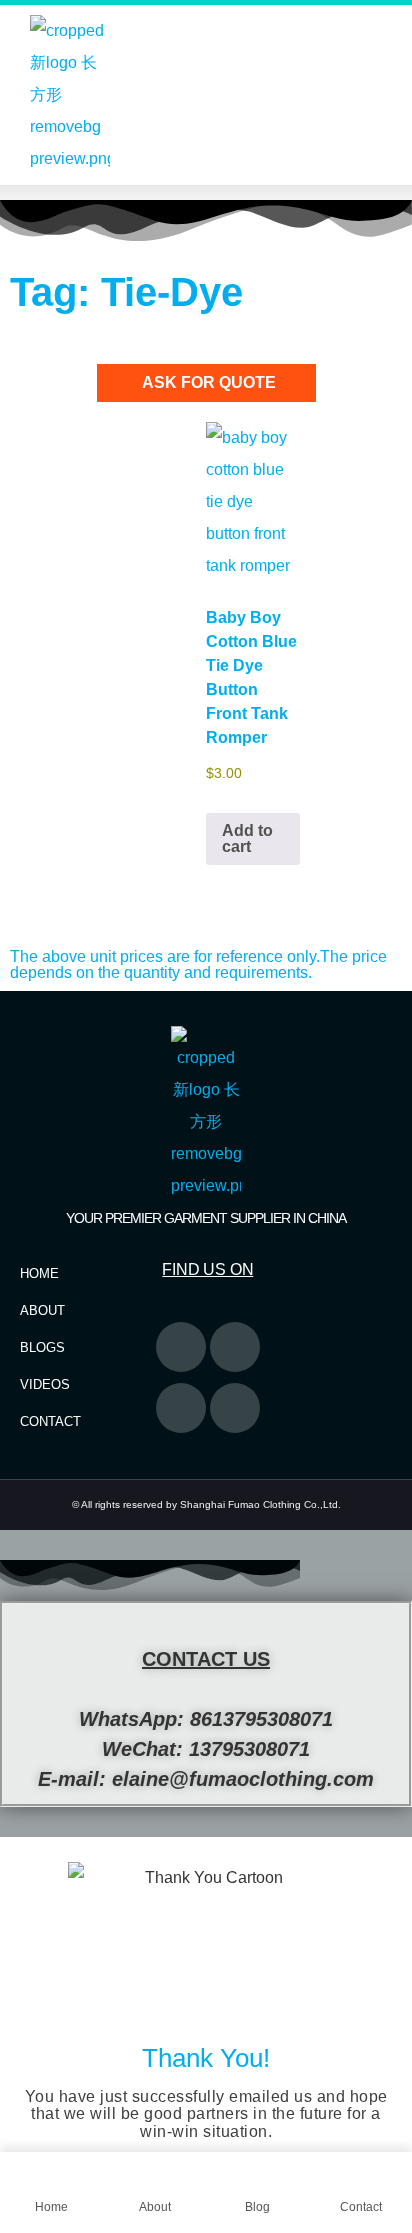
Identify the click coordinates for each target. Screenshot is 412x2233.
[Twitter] (181, 1347)
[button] (206, 192)
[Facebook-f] (235, 1347)
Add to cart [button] (247, 838)
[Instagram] (181, 1408)
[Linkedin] (235, 1408)
